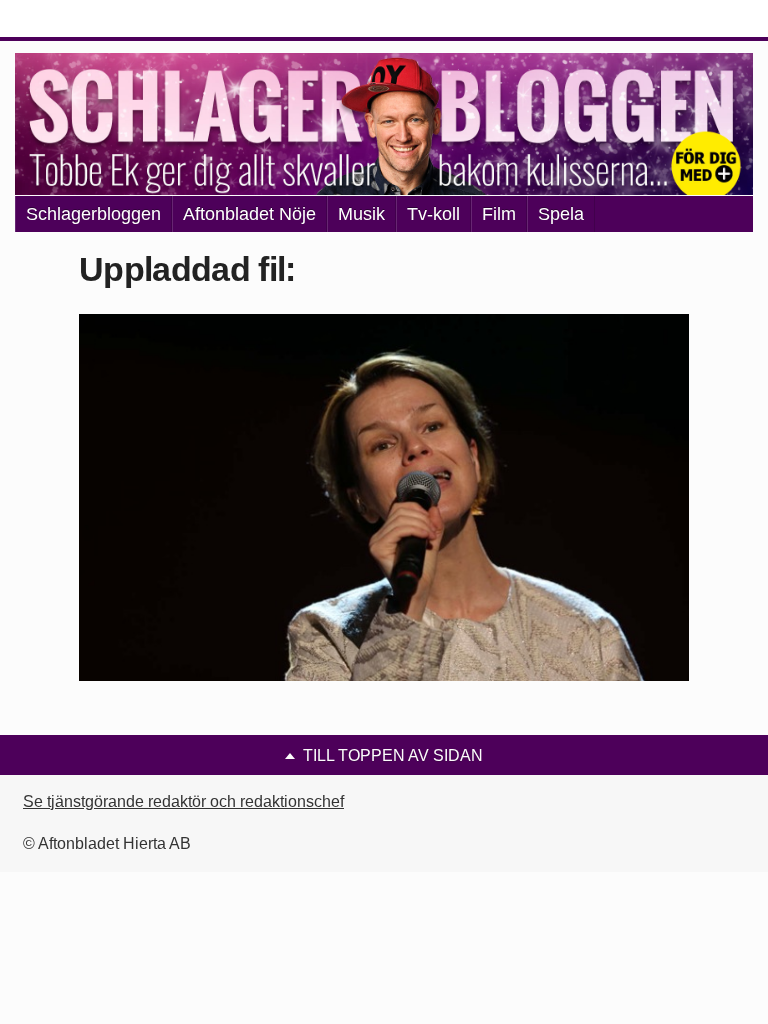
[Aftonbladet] (90, 20)
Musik (361, 214)
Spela (561, 214)
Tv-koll (433, 214)
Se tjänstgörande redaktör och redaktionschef (183, 801)
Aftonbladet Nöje (249, 214)
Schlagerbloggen (93, 214)
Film (499, 214)
